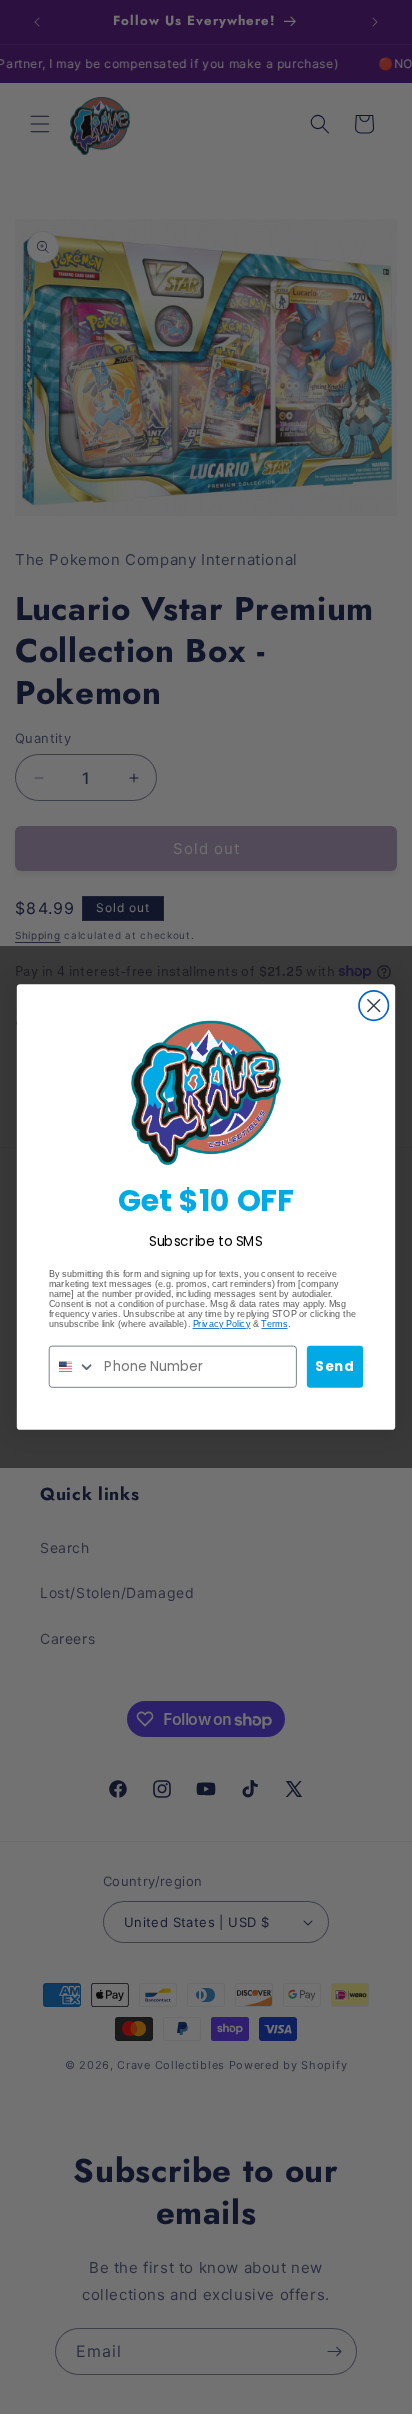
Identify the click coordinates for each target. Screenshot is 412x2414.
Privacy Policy (222, 1324)
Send (335, 1365)
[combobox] (73, 1366)
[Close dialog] (373, 1005)
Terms (274, 1324)
